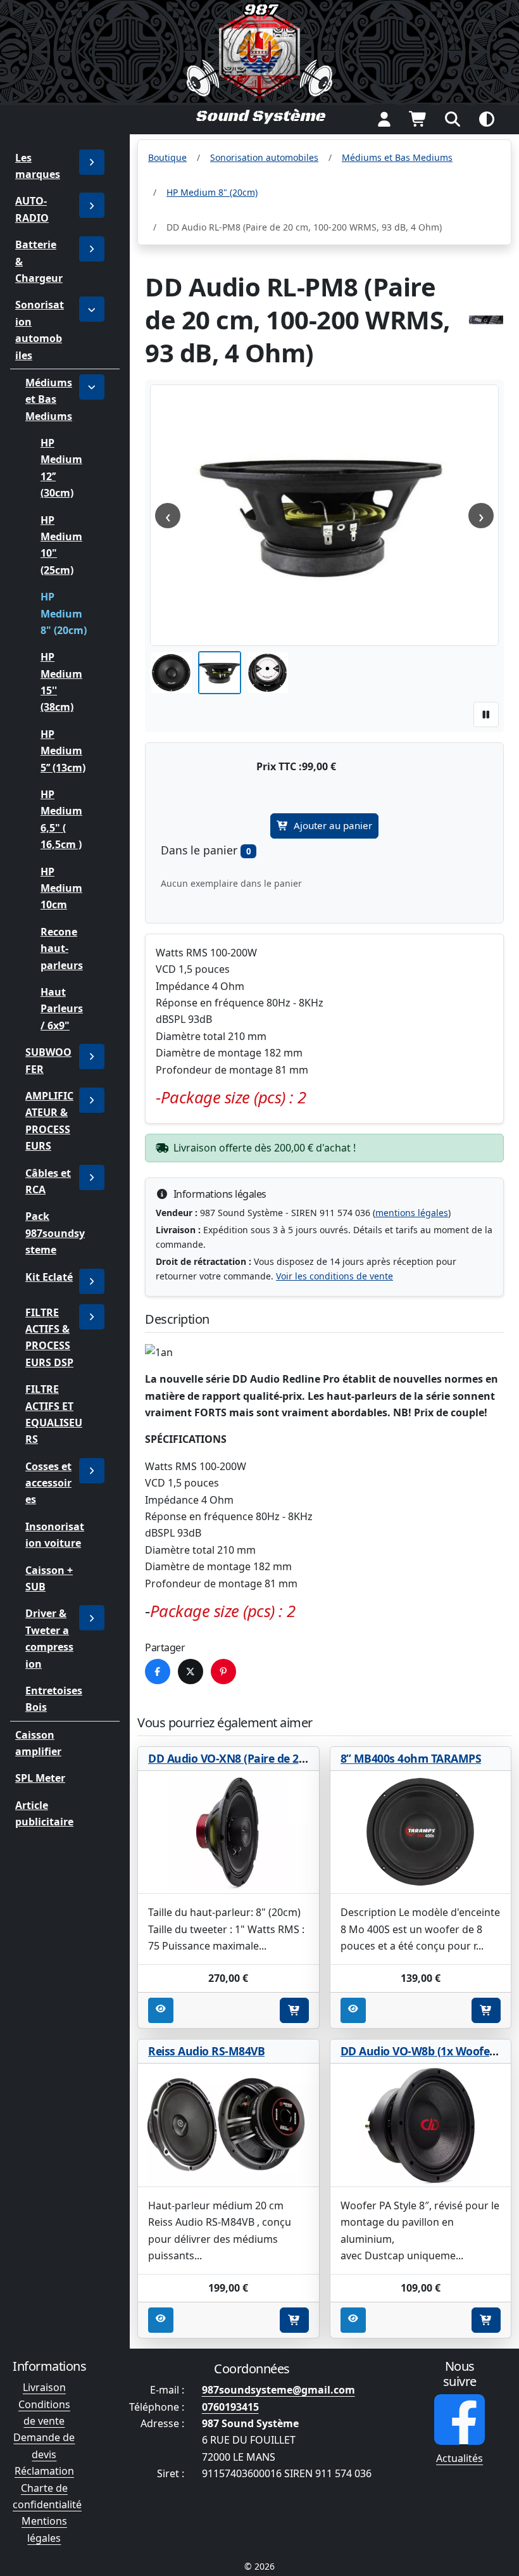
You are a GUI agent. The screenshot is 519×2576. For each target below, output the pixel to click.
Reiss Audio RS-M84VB (206, 2051)
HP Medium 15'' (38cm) (61, 682)
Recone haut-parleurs (62, 949)
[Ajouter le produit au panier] (294, 2010)
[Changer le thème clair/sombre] (487, 119)
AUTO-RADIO (32, 209)
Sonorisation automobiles (40, 330)
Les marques (38, 166)
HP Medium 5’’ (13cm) (63, 751)
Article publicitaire (44, 1813)
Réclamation (44, 2471)
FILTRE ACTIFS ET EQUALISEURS (54, 1414)
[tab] (172, 673)
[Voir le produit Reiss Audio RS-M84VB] (228, 2125)
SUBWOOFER (48, 1060)
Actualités (460, 2458)
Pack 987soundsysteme (55, 1233)
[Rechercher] (453, 119)
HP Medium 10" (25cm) (61, 545)
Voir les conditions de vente (335, 1276)
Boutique (167, 157)
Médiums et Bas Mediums (49, 399)
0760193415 (230, 2407)
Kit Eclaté (49, 1276)
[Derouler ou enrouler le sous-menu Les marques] (92, 162)
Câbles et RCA (48, 1181)
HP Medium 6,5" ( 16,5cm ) (61, 819)
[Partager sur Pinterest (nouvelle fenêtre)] (223, 1672)
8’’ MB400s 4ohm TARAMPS (411, 1758)
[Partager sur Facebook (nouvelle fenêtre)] (158, 1672)
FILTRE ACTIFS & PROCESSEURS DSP (49, 1337)
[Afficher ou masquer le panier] (418, 119)
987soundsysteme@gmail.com (278, 2390)
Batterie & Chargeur (39, 261)
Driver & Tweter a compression (49, 1638)
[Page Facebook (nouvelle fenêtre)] (460, 2420)
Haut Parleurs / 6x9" (62, 1009)
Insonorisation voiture (55, 1535)
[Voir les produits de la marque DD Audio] (486, 320)
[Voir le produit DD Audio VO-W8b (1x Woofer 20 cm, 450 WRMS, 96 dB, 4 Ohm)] (421, 2125)
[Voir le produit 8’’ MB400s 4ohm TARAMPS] (421, 1833)
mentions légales (412, 1213)
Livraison (44, 2387)
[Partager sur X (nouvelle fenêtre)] (191, 1672)
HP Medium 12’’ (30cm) (61, 468)
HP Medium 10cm (61, 888)
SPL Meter (40, 1778)
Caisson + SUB (49, 1578)
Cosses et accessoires (48, 1483)
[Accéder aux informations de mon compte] (384, 119)
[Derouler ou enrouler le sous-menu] (92, 205)
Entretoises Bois (54, 1699)
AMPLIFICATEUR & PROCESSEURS (49, 1121)
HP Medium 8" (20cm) (64, 613)
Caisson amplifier (38, 1743)
